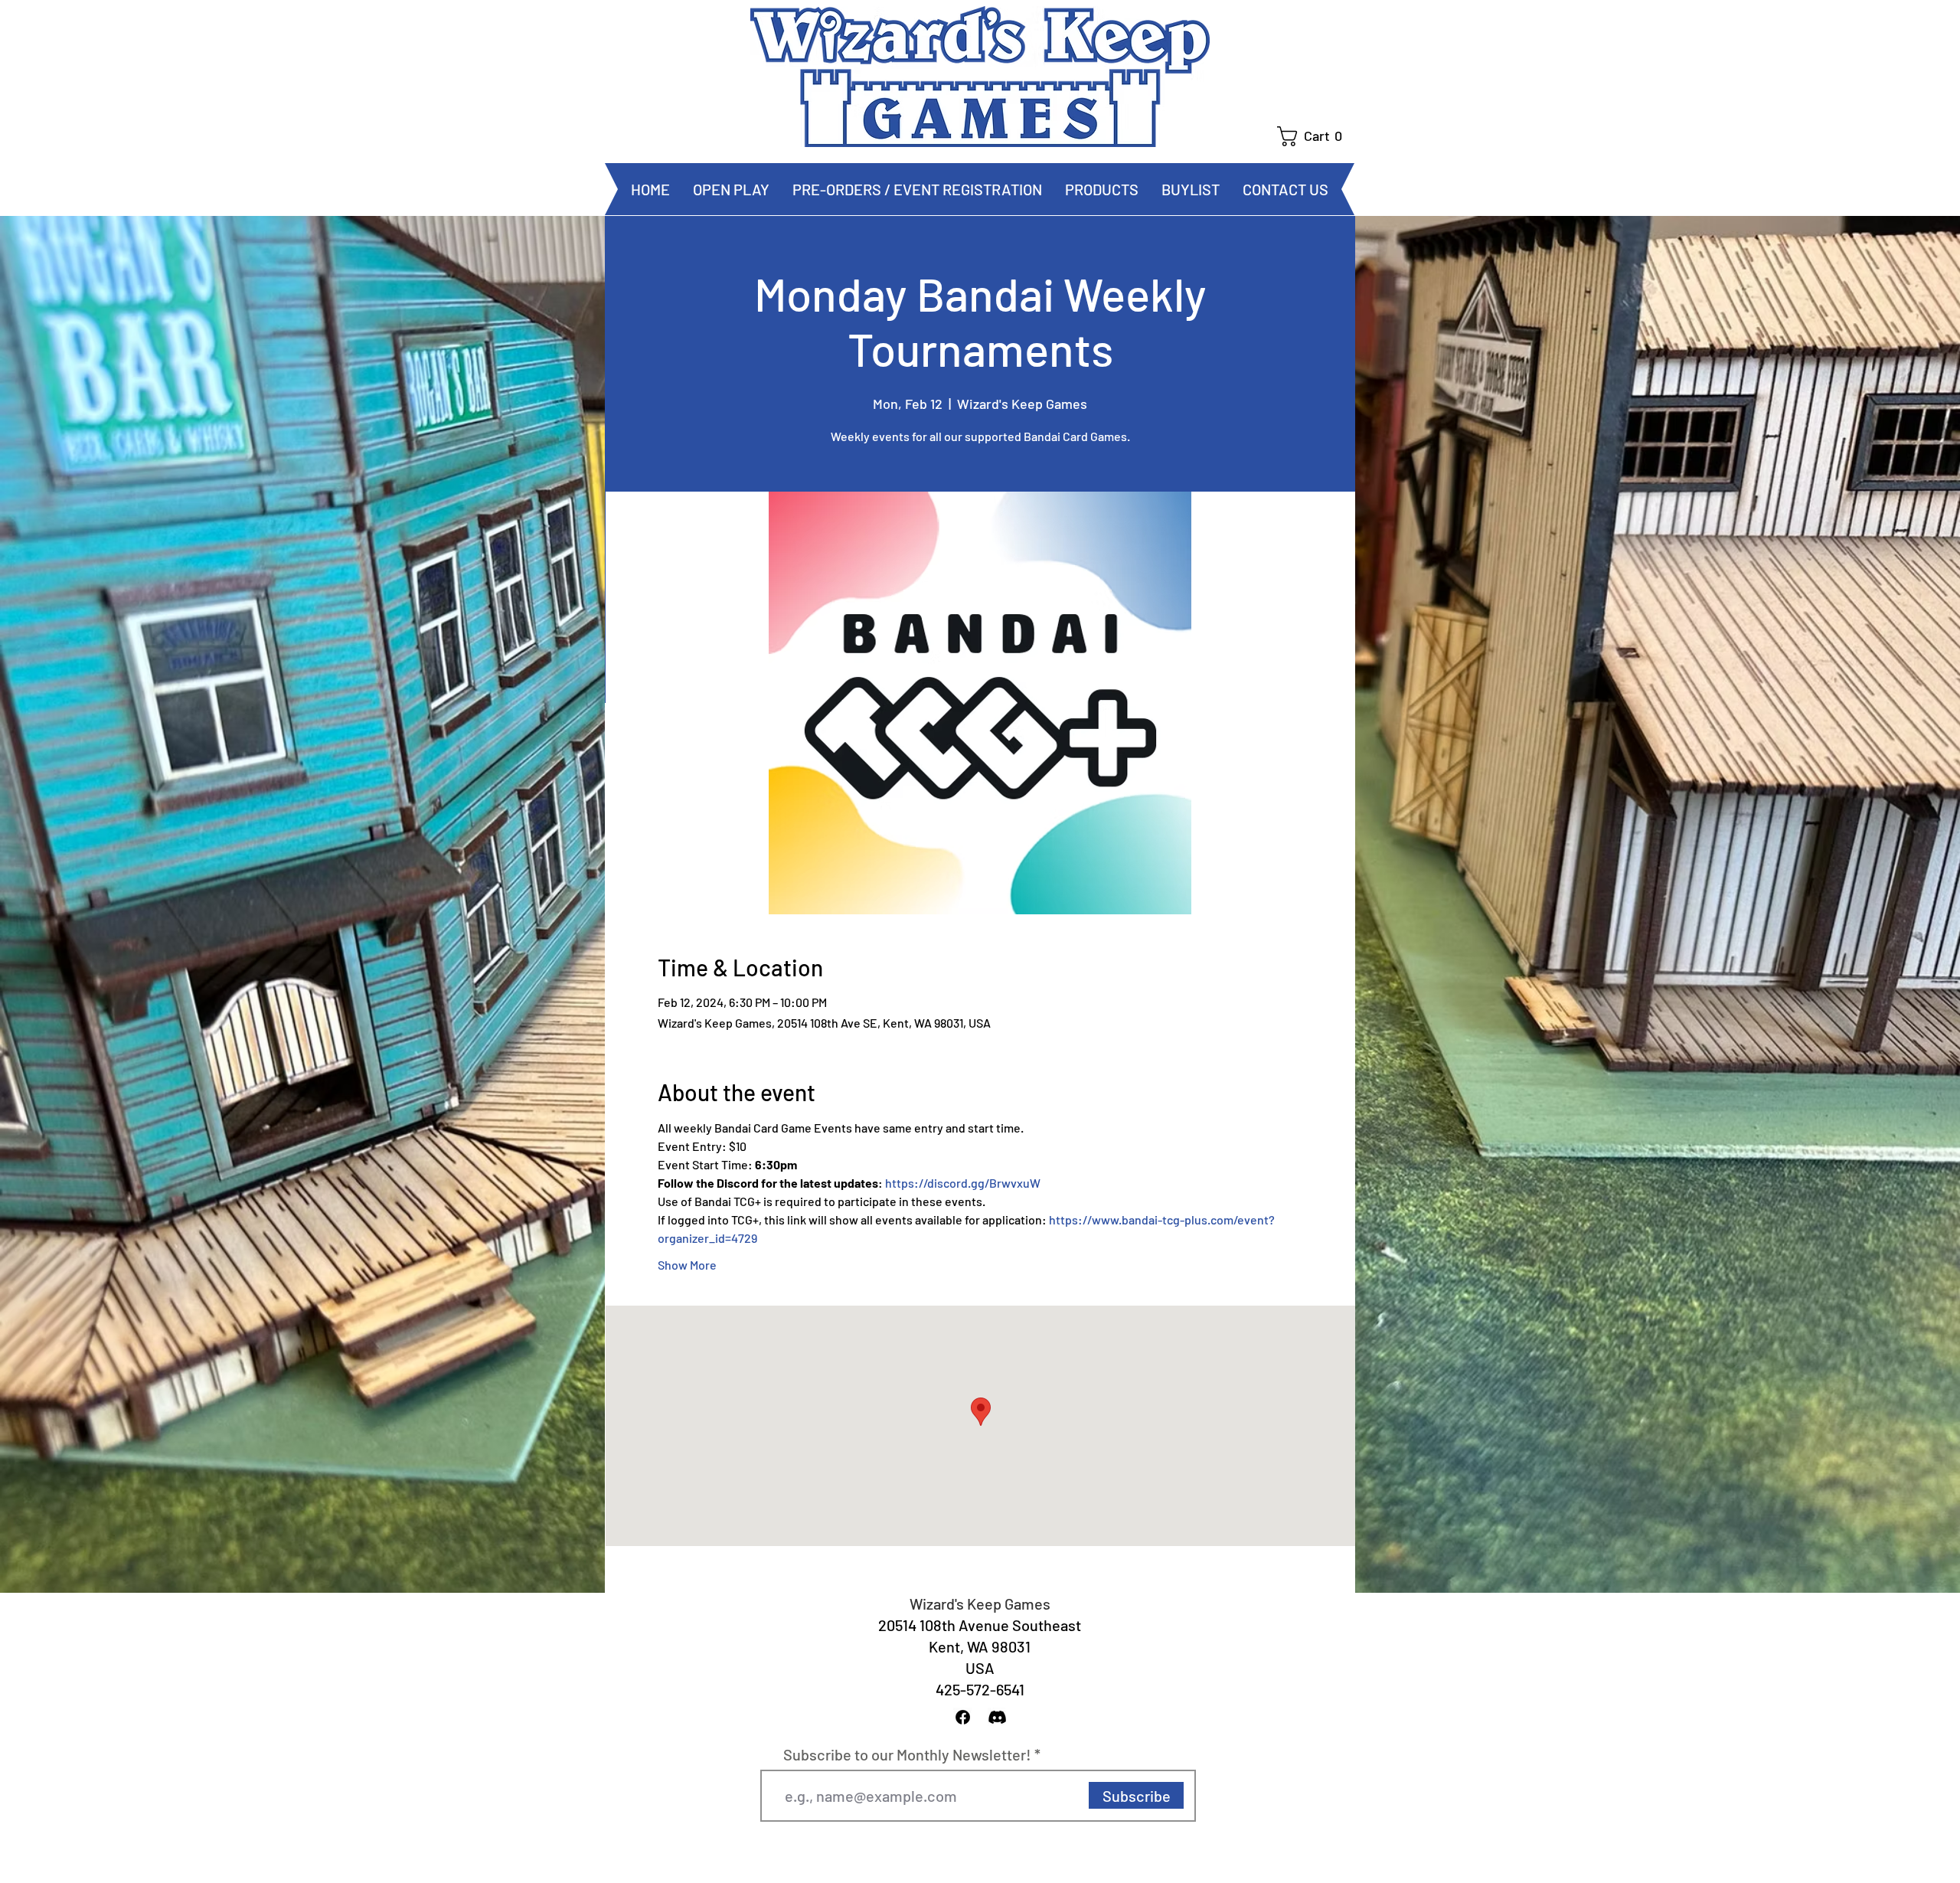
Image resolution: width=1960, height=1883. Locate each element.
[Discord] (997, 1717)
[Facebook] (963, 1717)
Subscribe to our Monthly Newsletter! (907, 1754)
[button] (1316, 136)
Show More (687, 1265)
